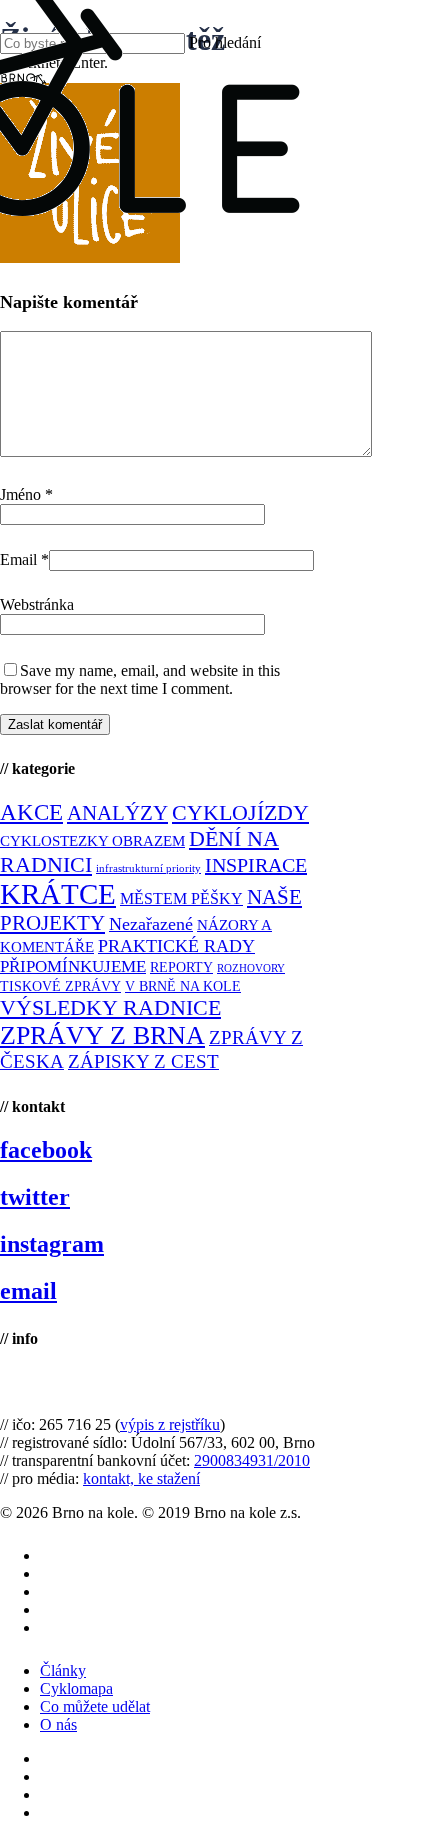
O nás (58, 1724)
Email (24, 559)
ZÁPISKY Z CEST (143, 1061)
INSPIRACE (256, 865)
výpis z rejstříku (170, 1424)
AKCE (31, 812)
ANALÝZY (117, 813)
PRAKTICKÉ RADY (176, 946)
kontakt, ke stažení (141, 1478)
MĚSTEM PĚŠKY (181, 898)
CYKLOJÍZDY (240, 813)
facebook (46, 1150)
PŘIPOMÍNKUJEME (73, 966)
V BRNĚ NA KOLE (183, 986)
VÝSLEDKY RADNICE (110, 1007)
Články (63, 1670)
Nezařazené (151, 924)
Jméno (26, 494)
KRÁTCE (58, 894)
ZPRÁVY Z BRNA (102, 1035)
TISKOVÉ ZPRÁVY (60, 986)
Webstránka (37, 604)
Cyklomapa (76, 1688)
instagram (52, 1244)
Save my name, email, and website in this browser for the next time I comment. (140, 679)
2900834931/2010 (252, 1460)
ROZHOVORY (251, 968)
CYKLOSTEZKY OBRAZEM (92, 841)
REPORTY (181, 967)
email (28, 1291)
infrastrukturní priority (148, 868)
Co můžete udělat (95, 1706)
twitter (35, 1197)
